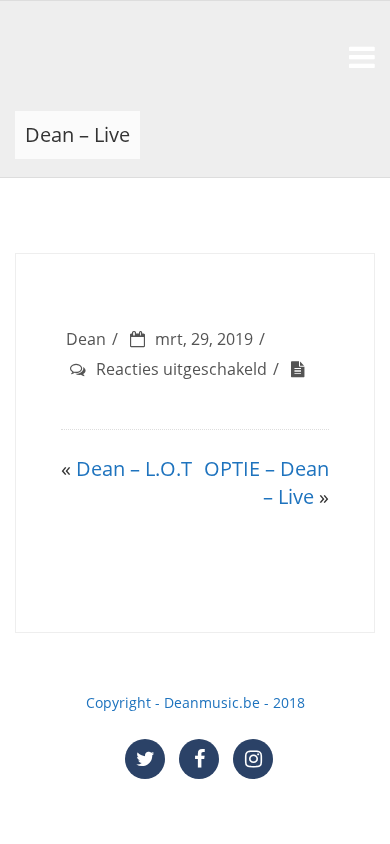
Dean (86, 339)
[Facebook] (199, 759)
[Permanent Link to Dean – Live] (303, 369)
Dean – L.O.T (134, 468)
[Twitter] (145, 759)
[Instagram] (253, 759)
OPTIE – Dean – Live (266, 483)
